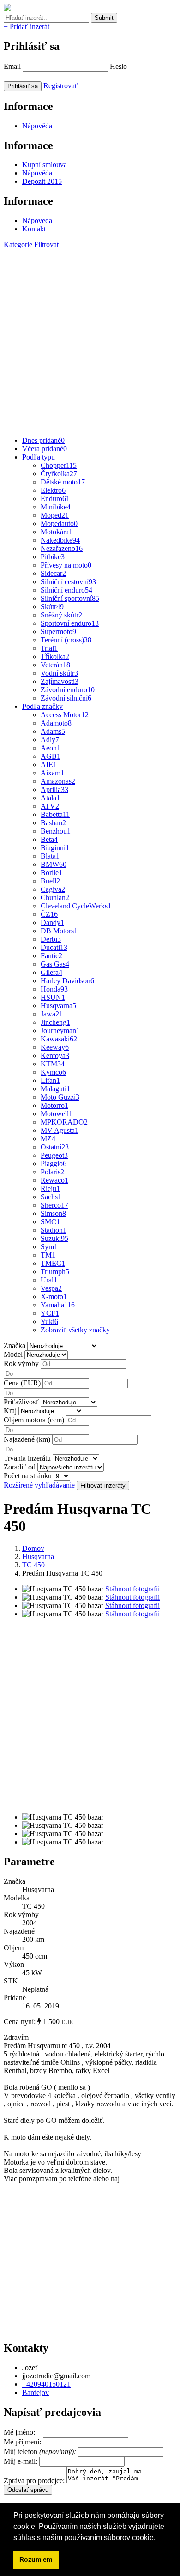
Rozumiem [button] (36, 2559)
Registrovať (61, 86)
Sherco (54, 1205)
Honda (54, 989)
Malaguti (55, 1089)
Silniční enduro (66, 590)
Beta (49, 839)
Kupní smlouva (45, 165)
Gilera (51, 972)
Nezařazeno (62, 548)
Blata (50, 856)
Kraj (10, 1411)
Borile (51, 873)
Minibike (56, 507)
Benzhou (56, 831)
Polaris (52, 1172)
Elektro (53, 490)
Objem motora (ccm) (34, 1420)
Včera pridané (45, 449)
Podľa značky (42, 706)
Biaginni (55, 848)
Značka (15, 1345)
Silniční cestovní (68, 582)
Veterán (55, 665)
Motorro (54, 1105)
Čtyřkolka (59, 474)
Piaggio (54, 1164)
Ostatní (55, 1147)
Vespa (51, 1288)
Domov (33, 1548)
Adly (50, 740)
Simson (53, 1213)
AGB (51, 756)
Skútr (52, 607)
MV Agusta (60, 1130)
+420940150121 (46, 2384)
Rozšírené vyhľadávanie (39, 1485)
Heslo (118, 66)
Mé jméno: (20, 2432)
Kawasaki (59, 1039)
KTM (53, 1064)
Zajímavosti (60, 681)
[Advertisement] (90, 339)
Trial (49, 648)
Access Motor (65, 715)
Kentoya (55, 1055)
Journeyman (60, 1031)
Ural (49, 1280)
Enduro (55, 499)
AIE (49, 765)
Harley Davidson (67, 981)
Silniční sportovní (70, 598)
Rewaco (54, 1180)
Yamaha (58, 1305)
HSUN (53, 997)
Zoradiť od (20, 1467)
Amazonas (58, 781)
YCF (50, 1313)
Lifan (50, 1080)
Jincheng (55, 1022)
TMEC (53, 1263)
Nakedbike (60, 540)
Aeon (51, 748)
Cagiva (53, 889)
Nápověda (37, 126)
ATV (50, 806)
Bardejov (36, 2392)
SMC (50, 1222)
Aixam (52, 773)
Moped (55, 515)
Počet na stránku (28, 1476)
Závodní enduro (68, 690)
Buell (50, 881)
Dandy (52, 922)
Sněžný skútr (61, 615)
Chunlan (55, 898)
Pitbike (53, 557)
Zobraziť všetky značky (75, 1330)
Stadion (54, 1230)
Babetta (55, 814)
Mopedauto (59, 523)
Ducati (54, 947)
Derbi (51, 939)
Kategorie (18, 245)
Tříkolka (55, 656)
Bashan (53, 823)
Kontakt (34, 229)
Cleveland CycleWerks (76, 906)
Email (12, 66)
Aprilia (54, 789)
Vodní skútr (59, 673)
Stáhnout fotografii (132, 1589)
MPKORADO (64, 1122)
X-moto (54, 1297)
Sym (49, 1247)
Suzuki (54, 1238)
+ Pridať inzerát (27, 27)
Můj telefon (41, 2452)
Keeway (55, 1047)
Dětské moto (63, 482)
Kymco (53, 1072)
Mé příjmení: (23, 2442)
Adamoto (56, 723)
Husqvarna (58, 1006)
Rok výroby (21, 1364)
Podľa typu (39, 457)
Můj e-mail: (21, 2461)
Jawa (52, 1014)
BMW (54, 864)
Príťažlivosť (21, 1402)
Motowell (57, 1114)
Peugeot (54, 1155)
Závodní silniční (66, 698)
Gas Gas (55, 964)
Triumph (55, 1272)
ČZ (49, 914)
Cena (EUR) (22, 1383)
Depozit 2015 (42, 181)
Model (13, 1354)
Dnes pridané (43, 440)
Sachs (51, 1197)
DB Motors (59, 931)
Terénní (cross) (66, 640)
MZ (48, 1139)
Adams (53, 731)
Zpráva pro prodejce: (35, 2481)
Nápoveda (37, 221)
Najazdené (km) (27, 1439)
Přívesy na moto (66, 565)
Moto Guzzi (60, 1097)
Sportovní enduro (70, 623)
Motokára (57, 532)
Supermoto (58, 632)
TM (48, 1255)
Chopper (59, 465)
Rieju (50, 1188)
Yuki (49, 1321)
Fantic (51, 956)
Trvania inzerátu (27, 1458)
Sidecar (53, 573)
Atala (50, 798)
